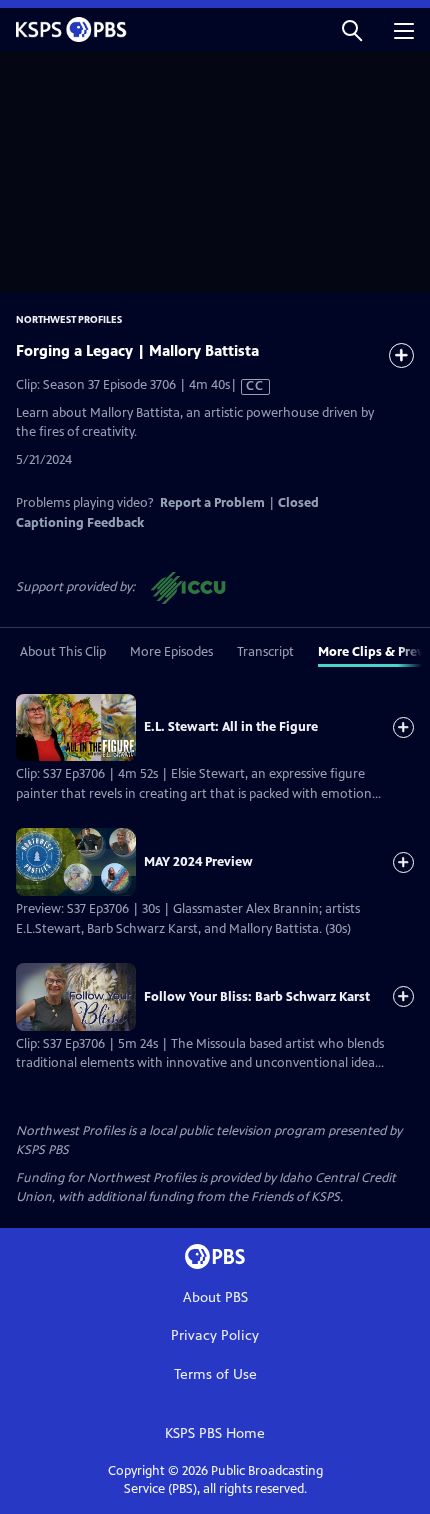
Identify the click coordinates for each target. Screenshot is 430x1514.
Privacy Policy (215, 1335)
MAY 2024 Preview (198, 862)
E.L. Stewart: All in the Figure (231, 727)
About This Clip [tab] (63, 652)
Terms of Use (215, 1374)
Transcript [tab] (265, 652)
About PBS (215, 1297)
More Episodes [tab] (171, 652)
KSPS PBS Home (215, 1433)
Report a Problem (212, 503)
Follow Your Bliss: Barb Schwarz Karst (257, 997)
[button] (352, 29)
